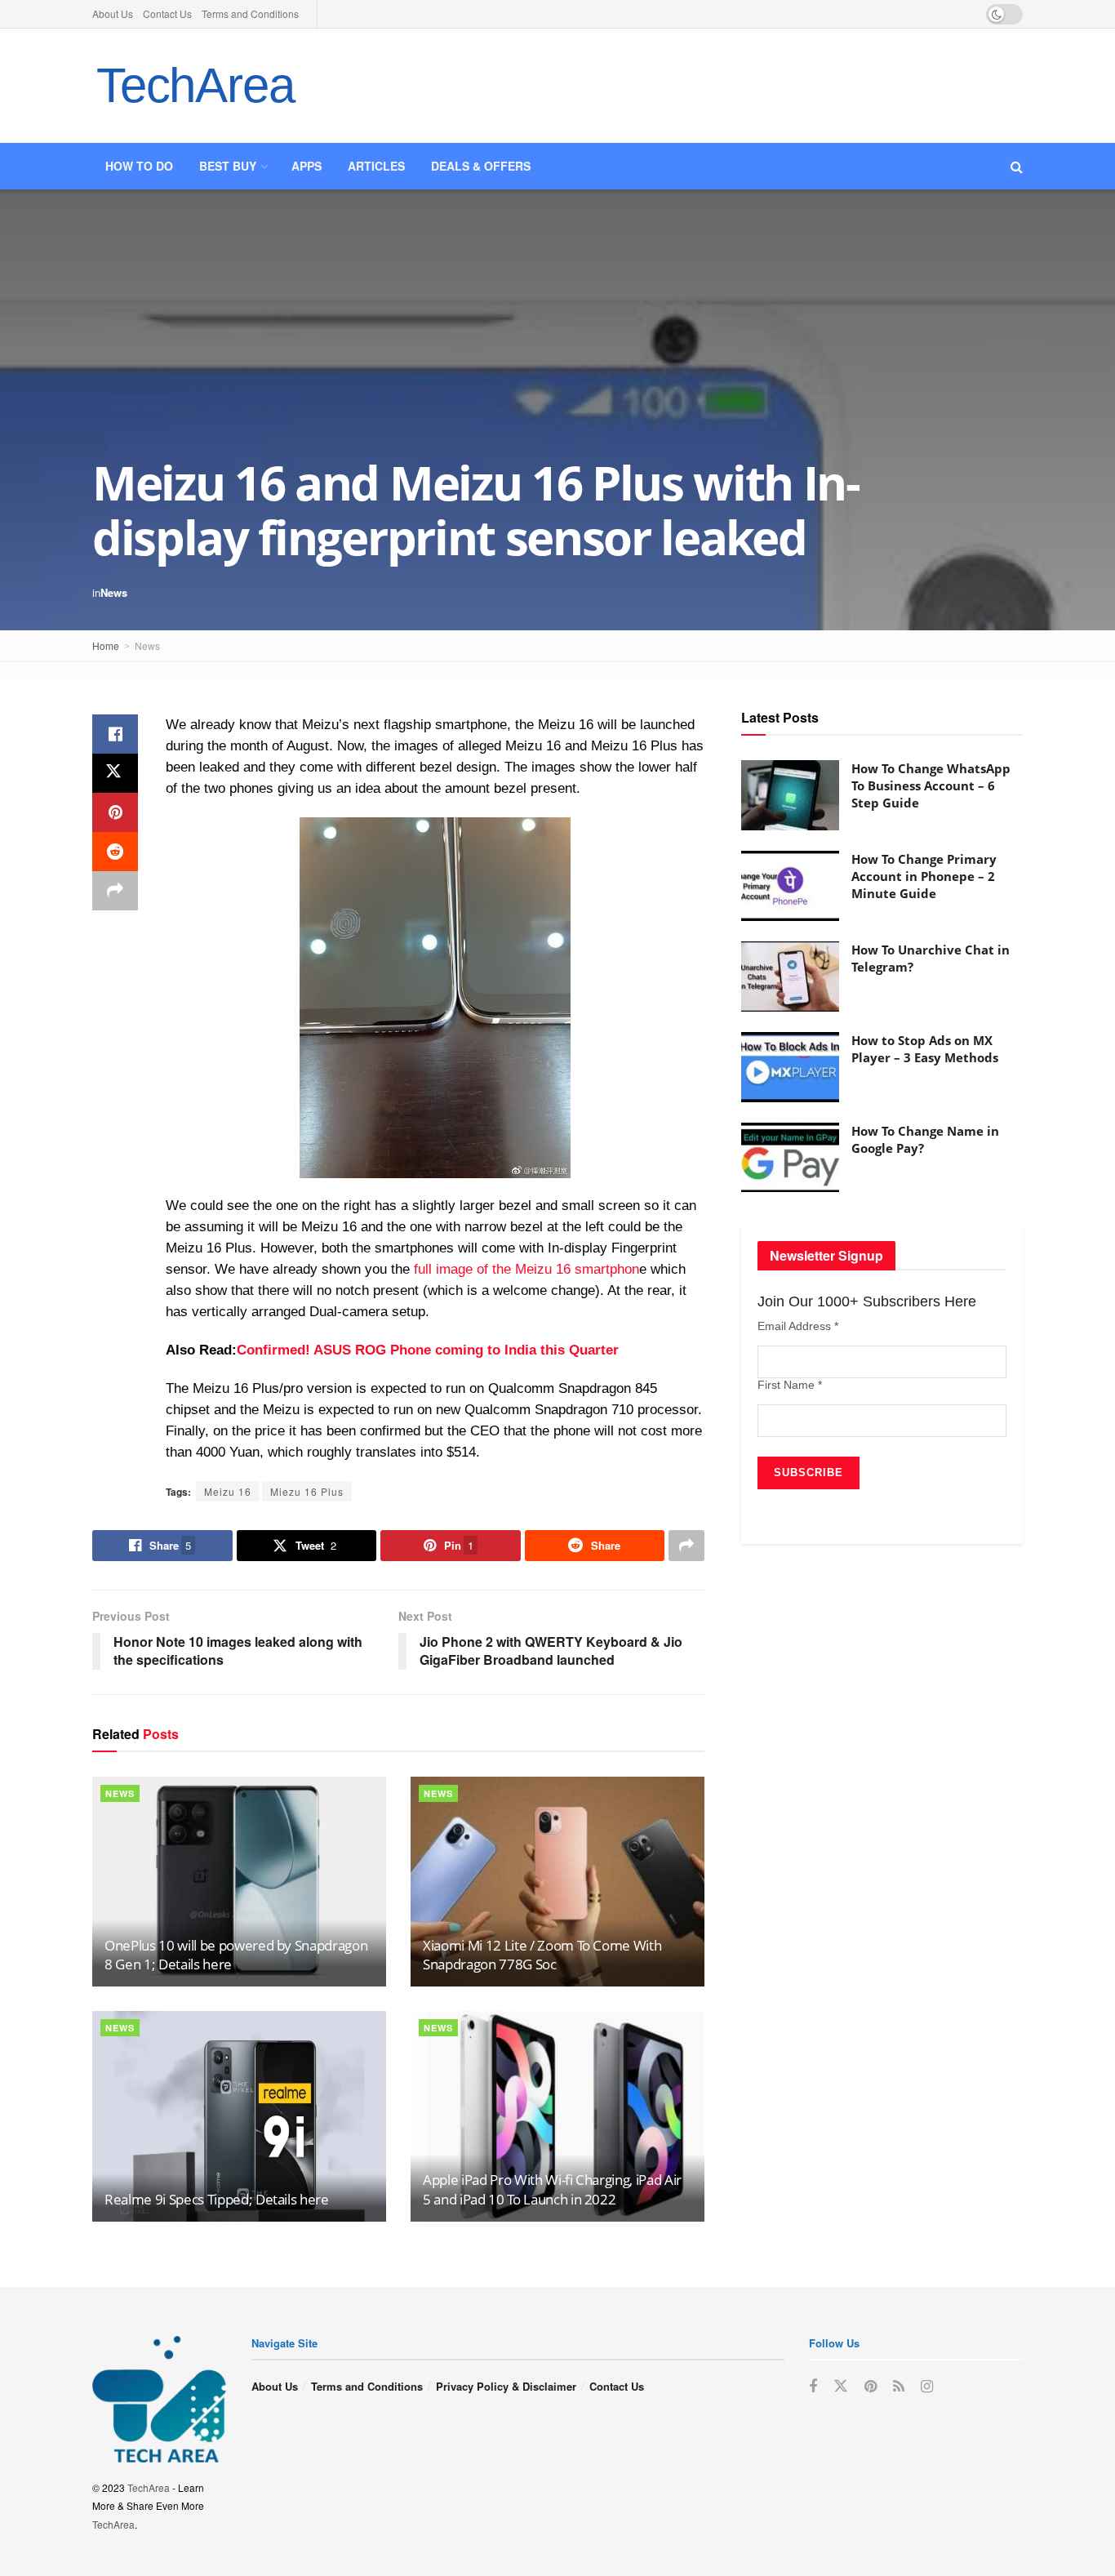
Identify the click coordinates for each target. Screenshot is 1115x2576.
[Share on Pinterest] (115, 812)
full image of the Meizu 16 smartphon (526, 1269)
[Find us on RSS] (899, 2387)
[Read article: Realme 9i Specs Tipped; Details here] (239, 2116)
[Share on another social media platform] (115, 891)
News (114, 592)
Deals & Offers (481, 166)
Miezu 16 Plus (307, 1491)
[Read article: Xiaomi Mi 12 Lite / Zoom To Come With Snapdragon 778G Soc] (557, 1882)
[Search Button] (1017, 166)
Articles (376, 166)
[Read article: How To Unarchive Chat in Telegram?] (790, 977)
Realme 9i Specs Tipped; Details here (217, 2199)
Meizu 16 (228, 1491)
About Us (113, 13)
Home (106, 645)
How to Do (139, 166)
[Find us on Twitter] (841, 2386)
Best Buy (228, 166)
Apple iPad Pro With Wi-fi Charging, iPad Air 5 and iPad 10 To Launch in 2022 (552, 2189)
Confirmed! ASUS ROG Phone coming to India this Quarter (428, 1350)
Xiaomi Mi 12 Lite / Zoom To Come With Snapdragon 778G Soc (542, 1955)
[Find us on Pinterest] (871, 2387)
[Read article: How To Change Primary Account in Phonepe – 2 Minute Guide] (790, 886)
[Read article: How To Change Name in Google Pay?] (790, 1158)
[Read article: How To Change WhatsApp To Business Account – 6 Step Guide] (790, 795)
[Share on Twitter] (115, 773)
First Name (790, 1385)
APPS (307, 166)
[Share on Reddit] (115, 852)
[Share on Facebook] (115, 734)
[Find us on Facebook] (813, 2387)
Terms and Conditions (250, 13)
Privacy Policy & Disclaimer (506, 2386)
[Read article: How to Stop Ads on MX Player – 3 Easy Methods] (790, 1067)
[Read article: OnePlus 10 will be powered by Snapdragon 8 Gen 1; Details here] (239, 1882)
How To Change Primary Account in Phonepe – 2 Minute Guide (924, 876)
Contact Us (167, 13)
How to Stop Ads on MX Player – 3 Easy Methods (925, 1049)
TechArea (195, 85)
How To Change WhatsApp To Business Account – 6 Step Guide (931, 785)
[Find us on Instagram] (927, 2387)
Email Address (798, 1326)
